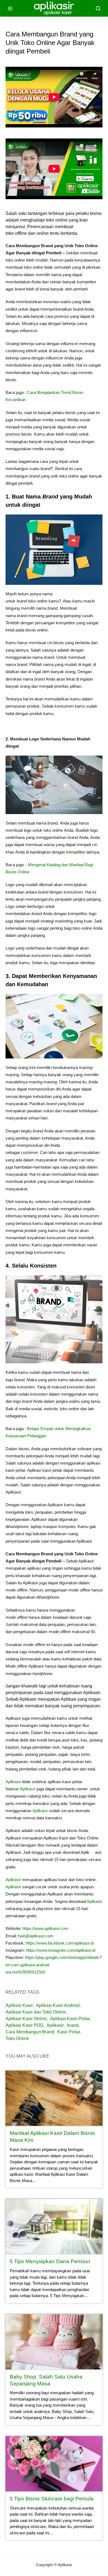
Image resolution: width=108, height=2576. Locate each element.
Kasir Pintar (69, 2032)
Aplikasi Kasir (19, 2005)
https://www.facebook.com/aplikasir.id (59, 1943)
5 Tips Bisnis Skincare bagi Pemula (52, 2499)
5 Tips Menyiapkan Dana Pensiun (50, 2261)
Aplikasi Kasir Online (26, 2019)
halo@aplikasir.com (36, 1936)
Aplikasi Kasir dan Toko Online (36, 2012)
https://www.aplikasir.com (45, 1928)
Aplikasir (13, 1782)
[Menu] (10, 8)
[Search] (98, 8)
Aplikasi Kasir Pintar (70, 2019)
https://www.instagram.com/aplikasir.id (61, 1950)
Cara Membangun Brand (30, 2032)
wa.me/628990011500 (25, 1972)
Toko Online (17, 2038)
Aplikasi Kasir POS (24, 2025)
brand (73, 2025)
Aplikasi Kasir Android (58, 2005)
